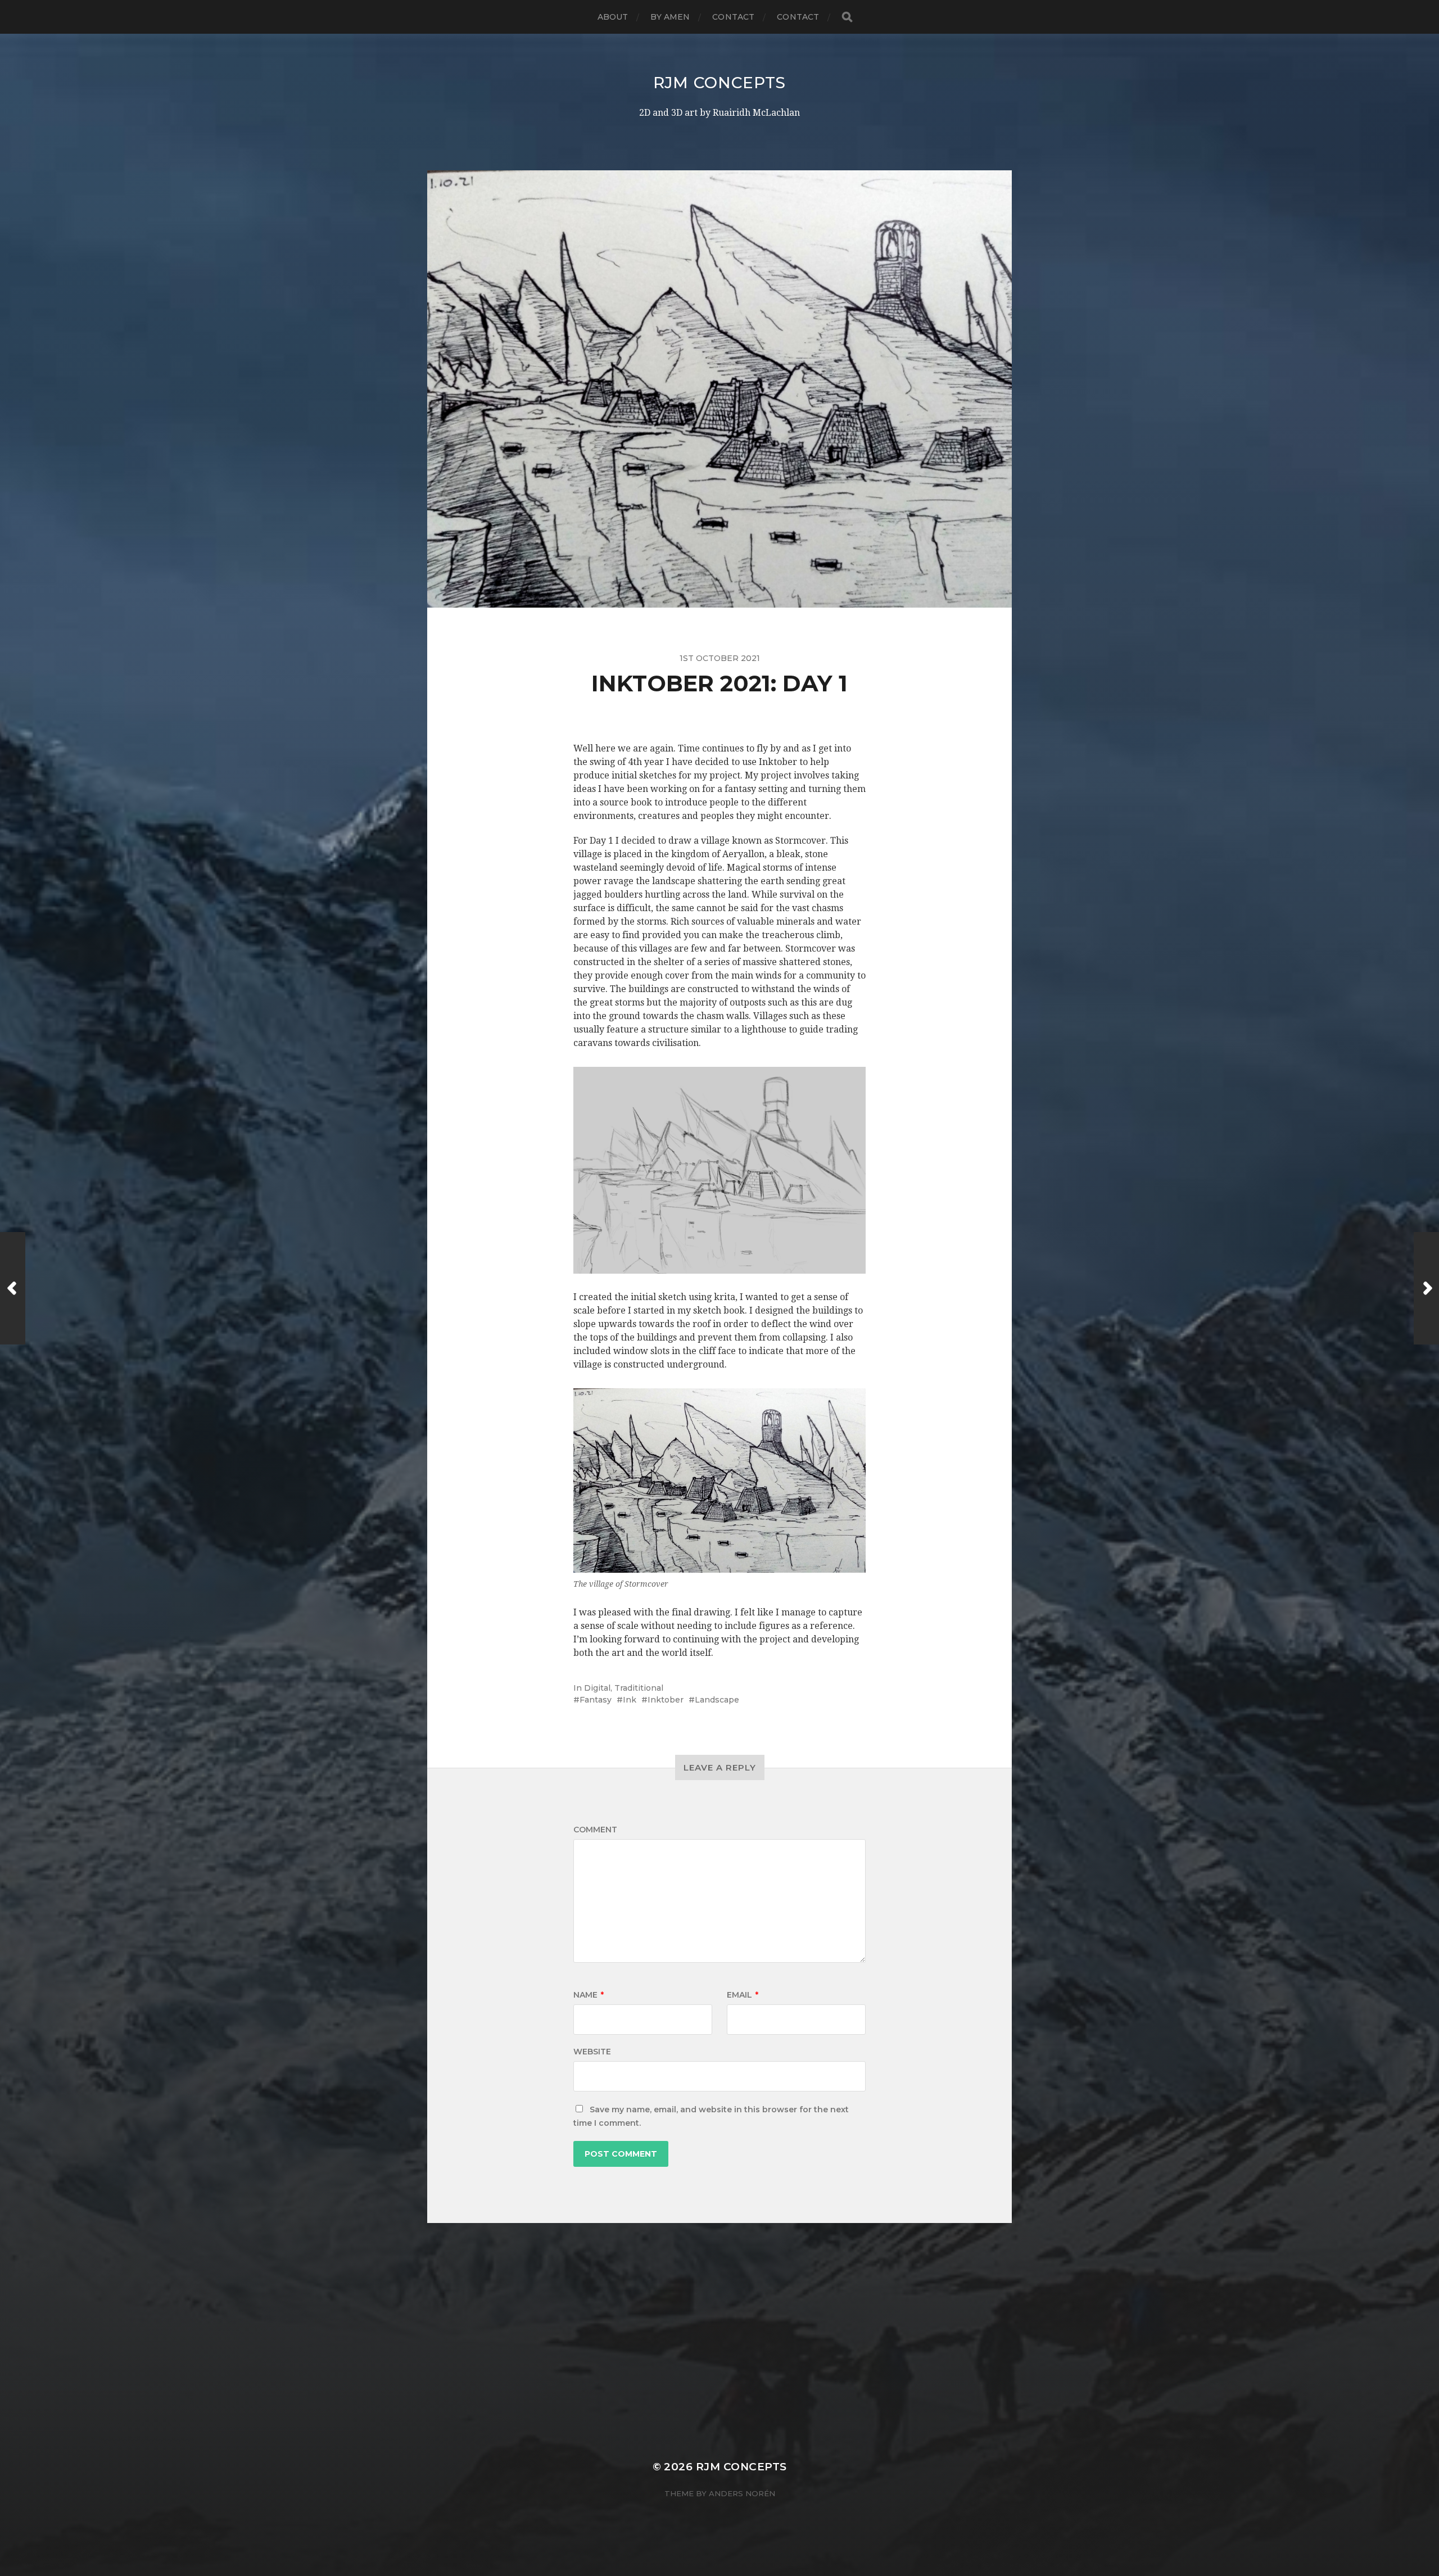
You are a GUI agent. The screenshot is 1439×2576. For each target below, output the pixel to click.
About (613, 17)
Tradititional (639, 1688)
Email (743, 1995)
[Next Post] (1426, 1288)
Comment (595, 1830)
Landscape (717, 1700)
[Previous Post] (13, 1288)
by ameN (670, 17)
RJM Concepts (719, 83)
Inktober (666, 1700)
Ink (630, 1700)
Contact (733, 17)
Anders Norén (742, 2493)
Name (589, 1995)
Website (592, 2052)
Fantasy (596, 1700)
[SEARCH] (847, 17)
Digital (597, 1688)
